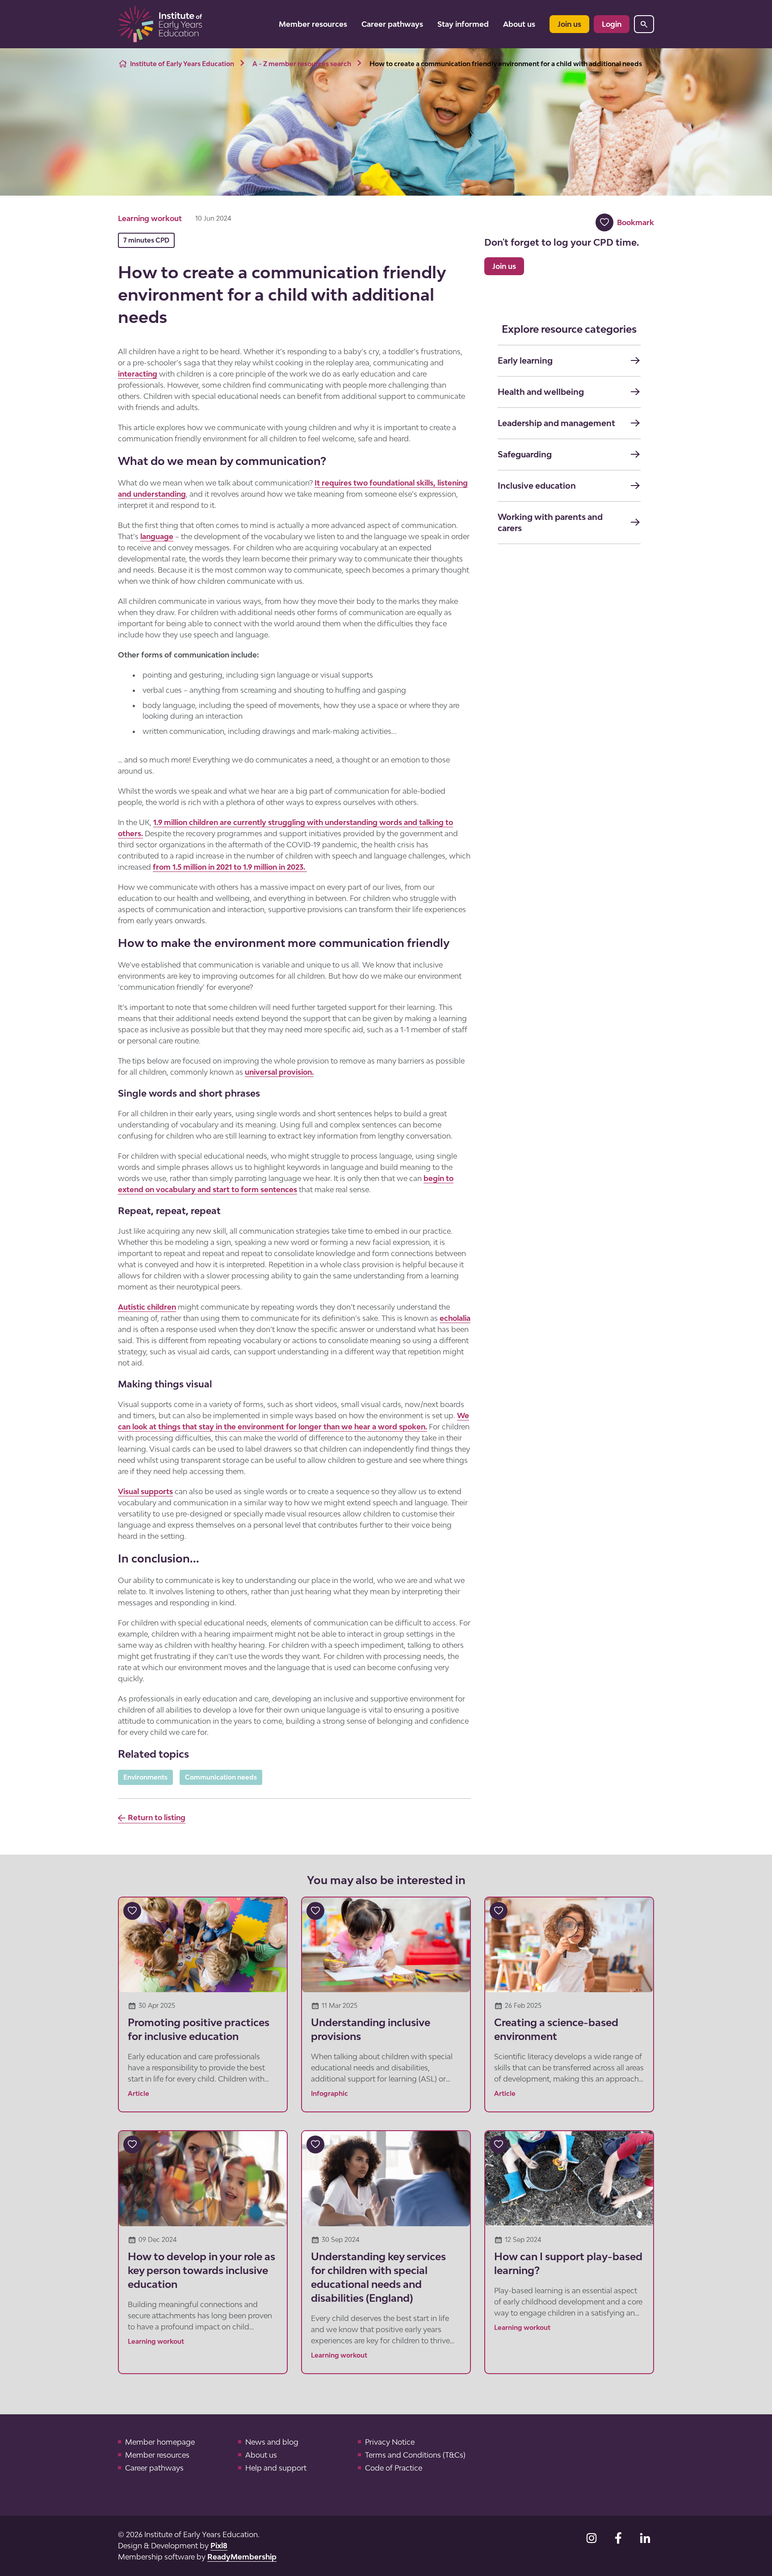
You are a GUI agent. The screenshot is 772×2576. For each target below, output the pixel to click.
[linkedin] (645, 2538)
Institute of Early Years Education (182, 64)
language (157, 536)
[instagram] (592, 2538)
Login (612, 24)
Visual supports (145, 1491)
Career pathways (392, 24)
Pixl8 (219, 2546)
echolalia (455, 1318)
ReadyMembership (242, 2557)
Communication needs (221, 1777)
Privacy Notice (390, 2442)
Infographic (329, 2093)
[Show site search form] (644, 24)
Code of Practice (394, 2468)
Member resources (313, 24)
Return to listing (157, 1818)
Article (138, 2093)
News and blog (272, 2442)
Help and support (276, 2468)
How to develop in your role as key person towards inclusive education (201, 2270)
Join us (569, 24)
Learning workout (150, 218)
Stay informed (463, 24)
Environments (145, 1777)
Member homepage (160, 2442)
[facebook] (618, 2538)
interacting (138, 374)
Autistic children (147, 1307)
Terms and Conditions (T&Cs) (415, 2455)
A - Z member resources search (302, 64)
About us (519, 24)
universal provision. (279, 1072)
